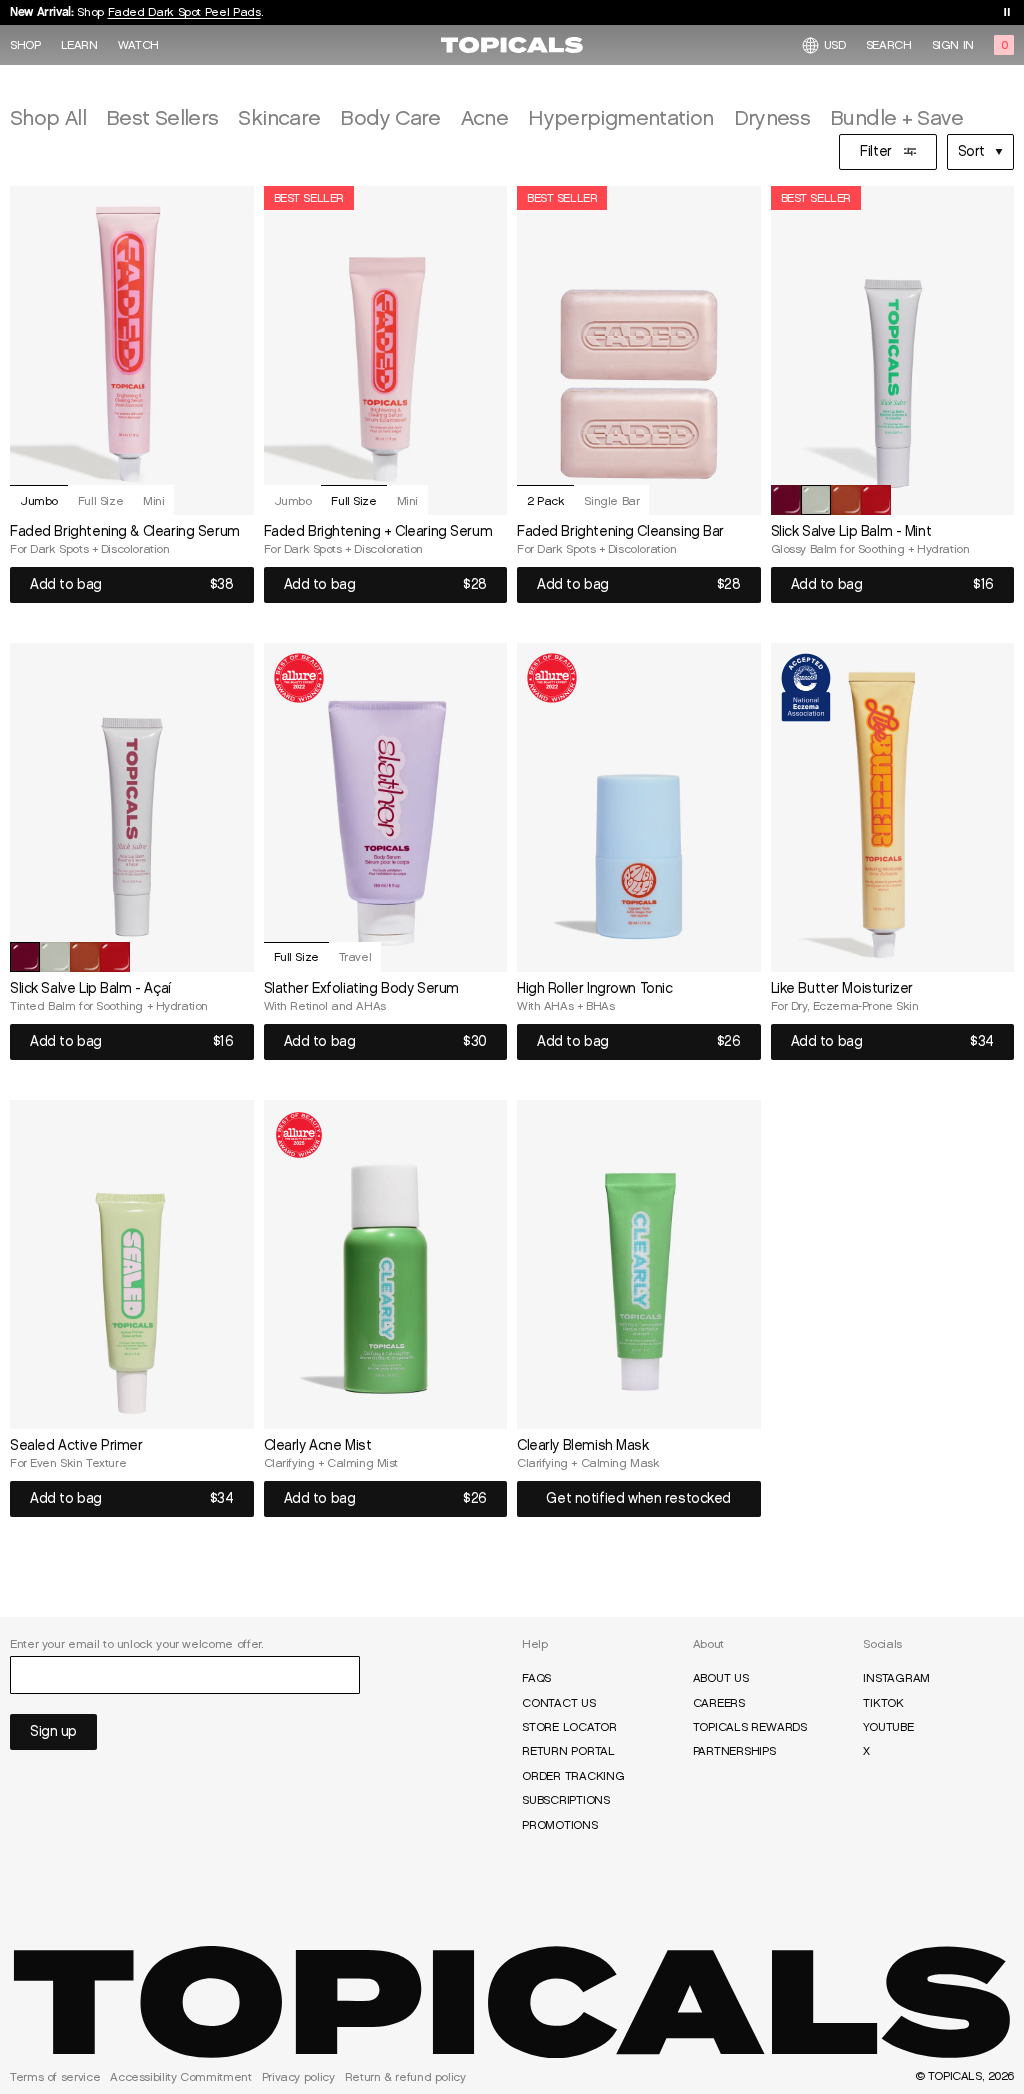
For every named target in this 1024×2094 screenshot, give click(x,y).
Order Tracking (573, 1776)
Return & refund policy (405, 2077)
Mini (153, 500)
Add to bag (66, 584)
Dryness (772, 117)
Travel (355, 956)
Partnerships (734, 1751)
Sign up (53, 1731)
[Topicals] (512, 2002)
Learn (79, 45)
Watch (138, 45)
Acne (484, 117)
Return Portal (568, 1751)
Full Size (100, 500)
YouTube (888, 1727)
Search (889, 45)
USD (835, 44)
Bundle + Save (896, 117)
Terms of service (55, 2077)
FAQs (536, 1678)
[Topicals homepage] (512, 45)
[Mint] (816, 500)
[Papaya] (846, 500)
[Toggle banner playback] (1007, 12)
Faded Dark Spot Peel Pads (184, 11)
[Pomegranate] (876, 500)
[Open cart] (1004, 45)
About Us (721, 1678)
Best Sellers (162, 117)
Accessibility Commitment (180, 2077)
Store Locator (569, 1727)
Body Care (390, 117)
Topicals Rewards (750, 1727)
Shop (25, 45)
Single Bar (611, 500)
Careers (719, 1703)
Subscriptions (566, 1800)
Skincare (279, 117)
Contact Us (559, 1703)
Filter (875, 151)
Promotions (560, 1825)
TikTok (883, 1703)
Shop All (48, 117)
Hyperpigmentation (620, 117)
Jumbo (39, 500)
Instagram (896, 1678)
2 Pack (545, 500)
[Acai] (786, 500)
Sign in (953, 45)
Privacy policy (298, 2077)
